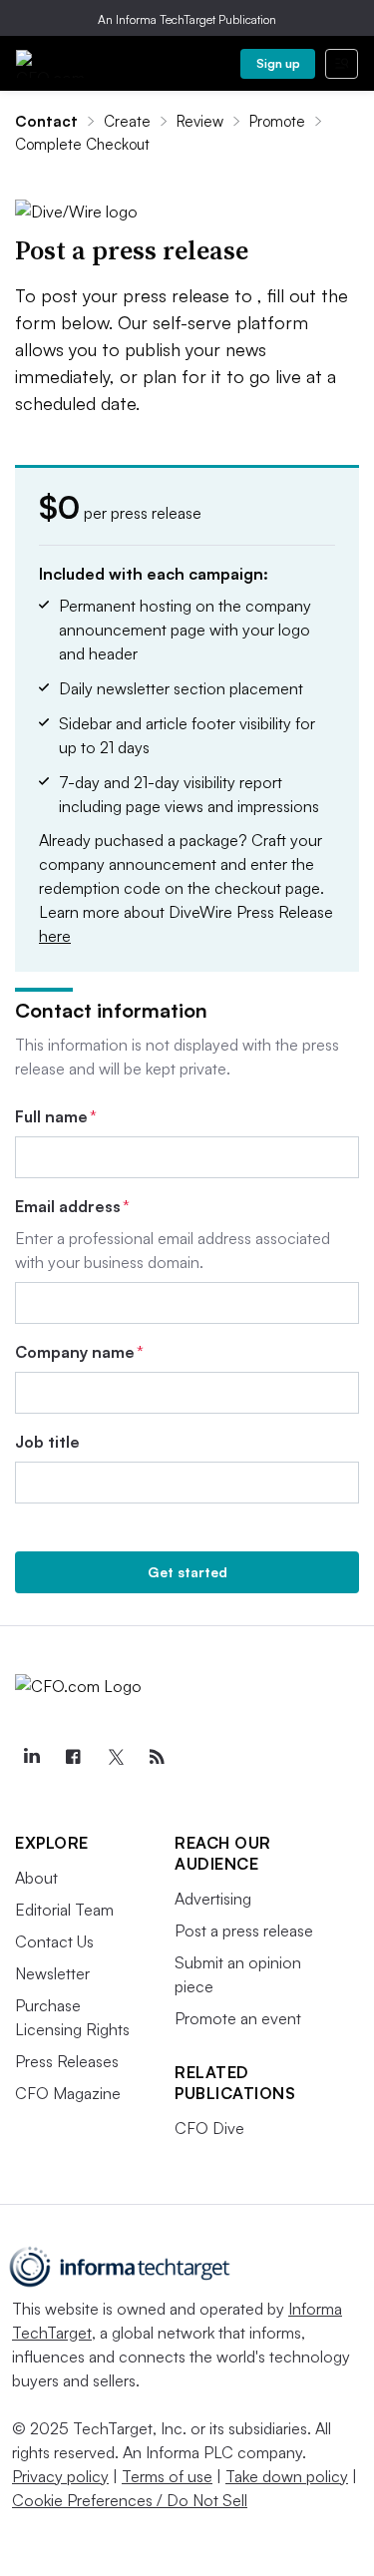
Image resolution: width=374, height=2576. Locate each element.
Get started (187, 1572)
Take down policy (287, 2476)
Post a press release (244, 1931)
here (55, 936)
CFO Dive (209, 2128)
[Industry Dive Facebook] (73, 1757)
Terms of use (167, 2476)
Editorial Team (64, 1910)
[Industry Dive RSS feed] (157, 1757)
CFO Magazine (68, 2093)
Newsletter (52, 1973)
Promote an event (238, 2018)
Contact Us (54, 1941)
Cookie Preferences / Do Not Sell (130, 2500)
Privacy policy (60, 2476)
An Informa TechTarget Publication (187, 19)
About (36, 1878)
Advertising (213, 1899)
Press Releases (67, 2061)
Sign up (278, 63)
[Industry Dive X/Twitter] (115, 1757)
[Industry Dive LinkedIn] (31, 1757)
